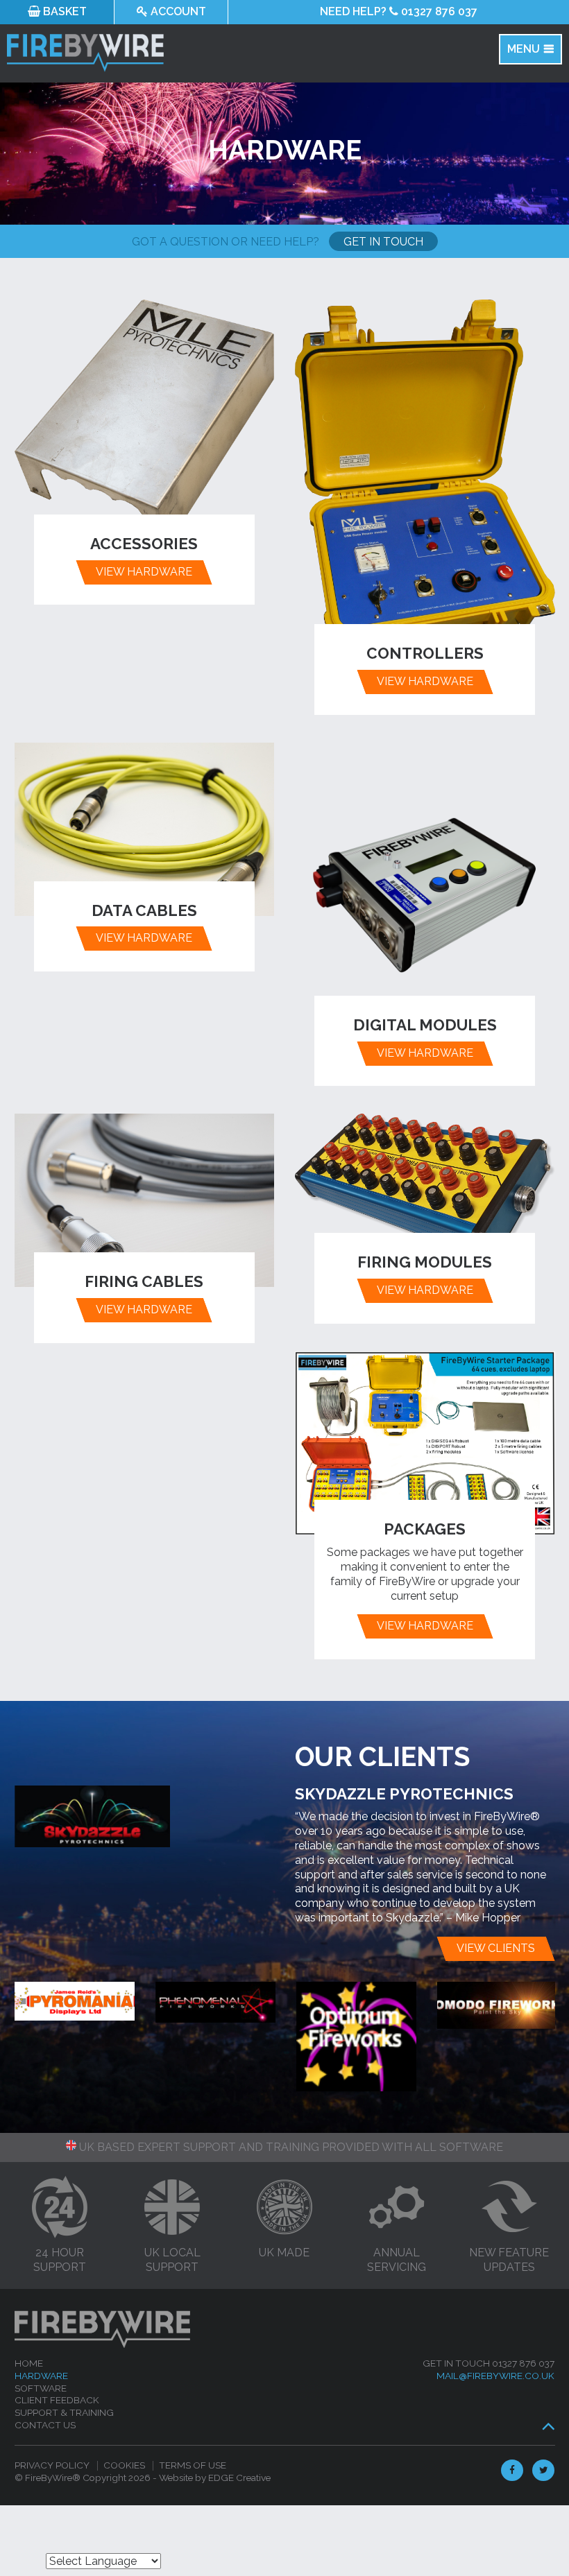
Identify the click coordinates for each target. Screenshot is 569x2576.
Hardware (41, 2376)
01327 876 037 (399, 11)
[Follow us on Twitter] (540, 2470)
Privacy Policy (52, 2465)
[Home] (184, 53)
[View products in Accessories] (145, 424)
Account (177, 11)
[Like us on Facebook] (510, 2470)
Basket (63, 11)
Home (29, 2363)
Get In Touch (383, 242)
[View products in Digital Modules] (425, 887)
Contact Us (45, 2425)
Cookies (124, 2465)
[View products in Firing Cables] (145, 1200)
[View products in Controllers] (425, 479)
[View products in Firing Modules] (425, 1191)
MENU (524, 49)
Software (41, 2388)
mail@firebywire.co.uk (495, 2376)
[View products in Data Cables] (145, 829)
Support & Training (64, 2412)
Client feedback (57, 2400)
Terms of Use (193, 2465)
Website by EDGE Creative (215, 2478)
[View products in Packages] (425, 1443)
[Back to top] (546, 2426)
